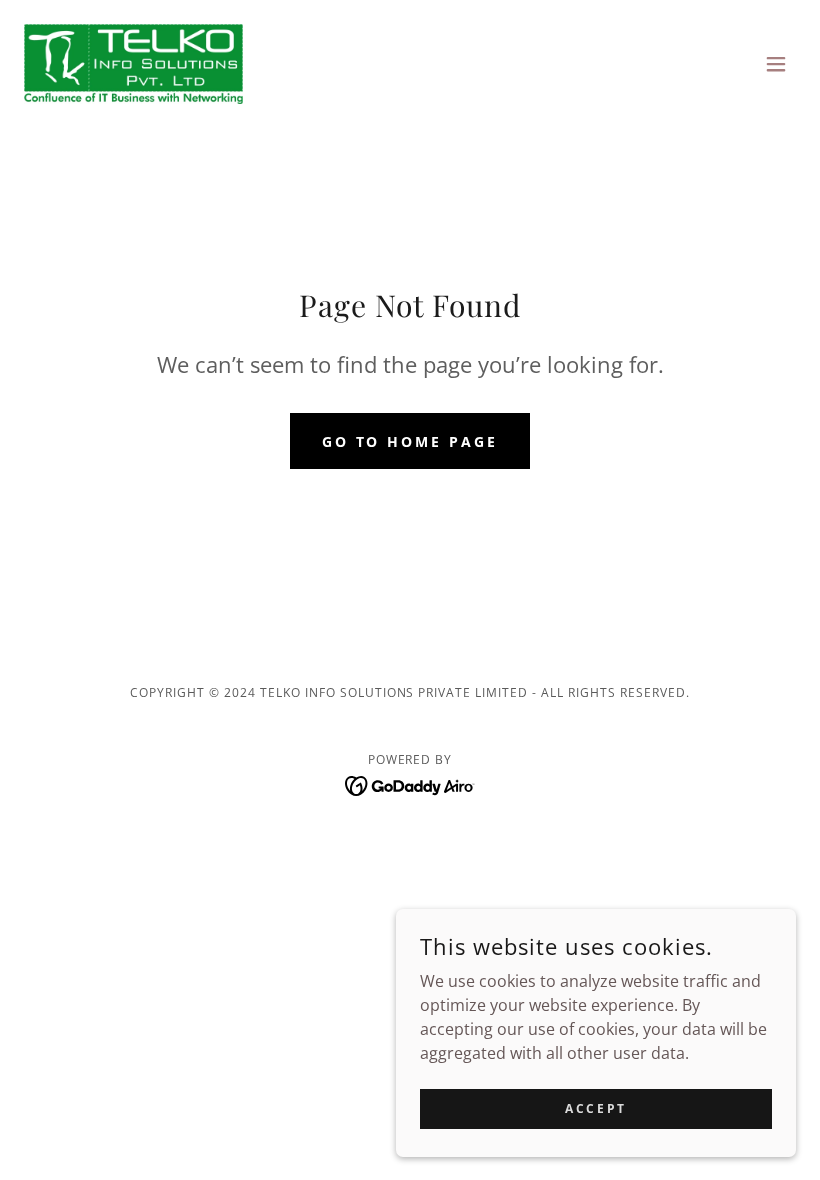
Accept (595, 1108)
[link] (133, 64)
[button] (776, 64)
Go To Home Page (410, 441)
